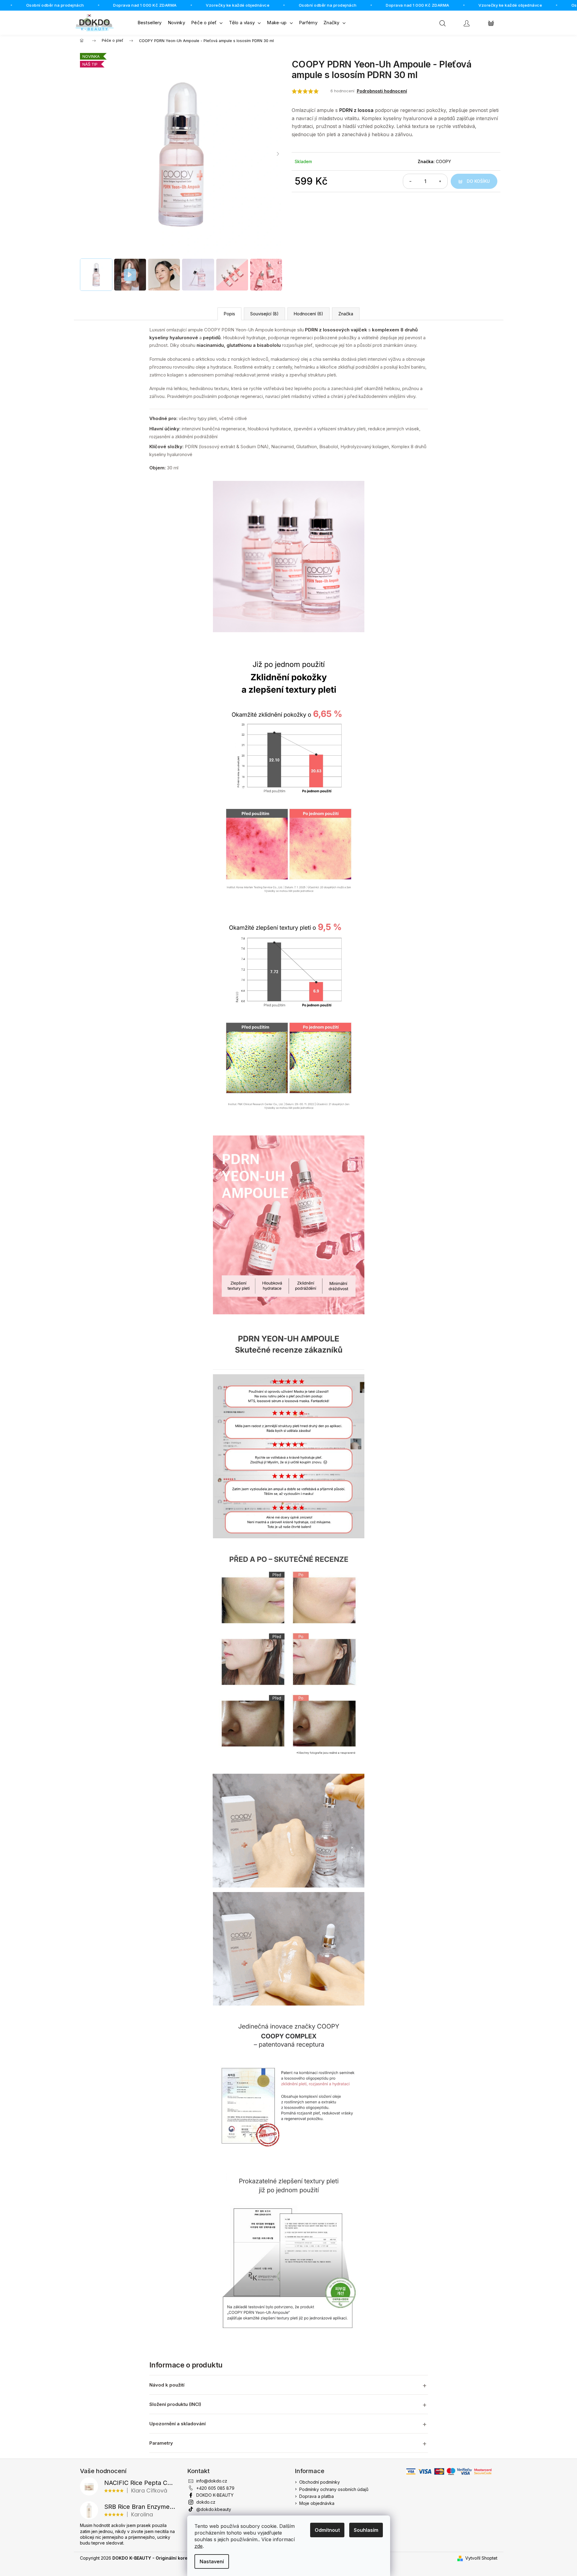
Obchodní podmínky (320, 2482)
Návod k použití (167, 2385)
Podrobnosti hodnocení (382, 91)
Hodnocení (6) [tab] (308, 314)
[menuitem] (150, 23)
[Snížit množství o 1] (410, 181)
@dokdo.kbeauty (214, 2509)
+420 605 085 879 (215, 2488)
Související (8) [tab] (264, 314)
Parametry (161, 2443)
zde (199, 2546)
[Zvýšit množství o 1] (440, 181)
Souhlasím (366, 2530)
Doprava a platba (317, 2496)
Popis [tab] (229, 314)
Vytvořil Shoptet (481, 2558)
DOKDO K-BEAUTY (215, 2495)
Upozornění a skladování (177, 2424)
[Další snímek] (278, 154)
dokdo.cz (206, 2502)
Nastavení (212, 2561)
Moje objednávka (317, 2503)
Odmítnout (327, 2530)
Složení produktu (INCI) (175, 2404)
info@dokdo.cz (212, 2481)
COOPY (443, 161)
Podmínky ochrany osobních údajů (334, 2489)
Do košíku (478, 181)
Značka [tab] (346, 314)
